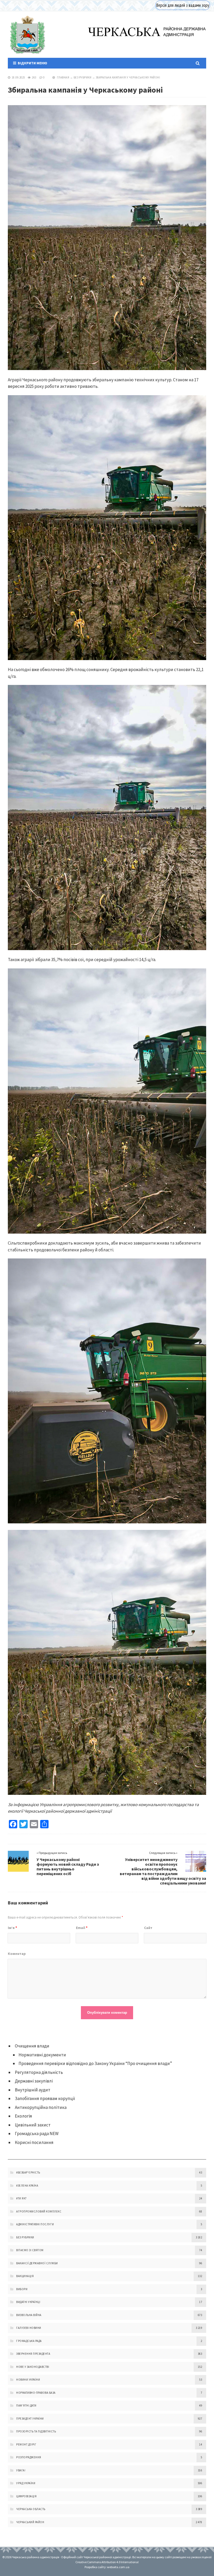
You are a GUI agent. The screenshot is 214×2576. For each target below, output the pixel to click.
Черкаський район (30, 2522)
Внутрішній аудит (33, 2090)
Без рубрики (83, 77)
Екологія (23, 2116)
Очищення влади (32, 2046)
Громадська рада (29, 2341)
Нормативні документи (42, 2055)
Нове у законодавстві (33, 2367)
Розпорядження (29, 2457)
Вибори (22, 2289)
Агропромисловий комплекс (39, 2211)
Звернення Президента (33, 2354)
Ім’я (12, 1928)
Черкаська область (31, 2509)
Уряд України (26, 2483)
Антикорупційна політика (41, 2107)
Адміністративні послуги (35, 2224)
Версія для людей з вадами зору (183, 5)
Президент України (30, 2419)
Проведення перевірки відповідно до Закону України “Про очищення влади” (95, 2063)
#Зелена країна (27, 2186)
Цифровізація (26, 2496)
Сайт (148, 1928)
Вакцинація (25, 2276)
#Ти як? (22, 2198)
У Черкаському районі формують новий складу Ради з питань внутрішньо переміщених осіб (68, 1866)
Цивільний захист (33, 2125)
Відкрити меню (32, 63)
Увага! (21, 2470)
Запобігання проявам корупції (45, 2098)
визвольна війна (29, 2315)
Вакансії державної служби (37, 2263)
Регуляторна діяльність (39, 2072)
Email (82, 1928)
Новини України (28, 2380)
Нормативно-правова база (36, 2393)
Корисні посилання (34, 2142)
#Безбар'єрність (28, 2172)
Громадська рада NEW (37, 2134)
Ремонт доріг (26, 2444)
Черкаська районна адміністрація (27, 35)
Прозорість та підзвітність (36, 2431)
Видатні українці (28, 2302)
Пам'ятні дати (26, 2405)
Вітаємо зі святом (30, 2250)
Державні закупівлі (34, 2081)
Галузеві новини (29, 2328)
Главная (63, 77)
